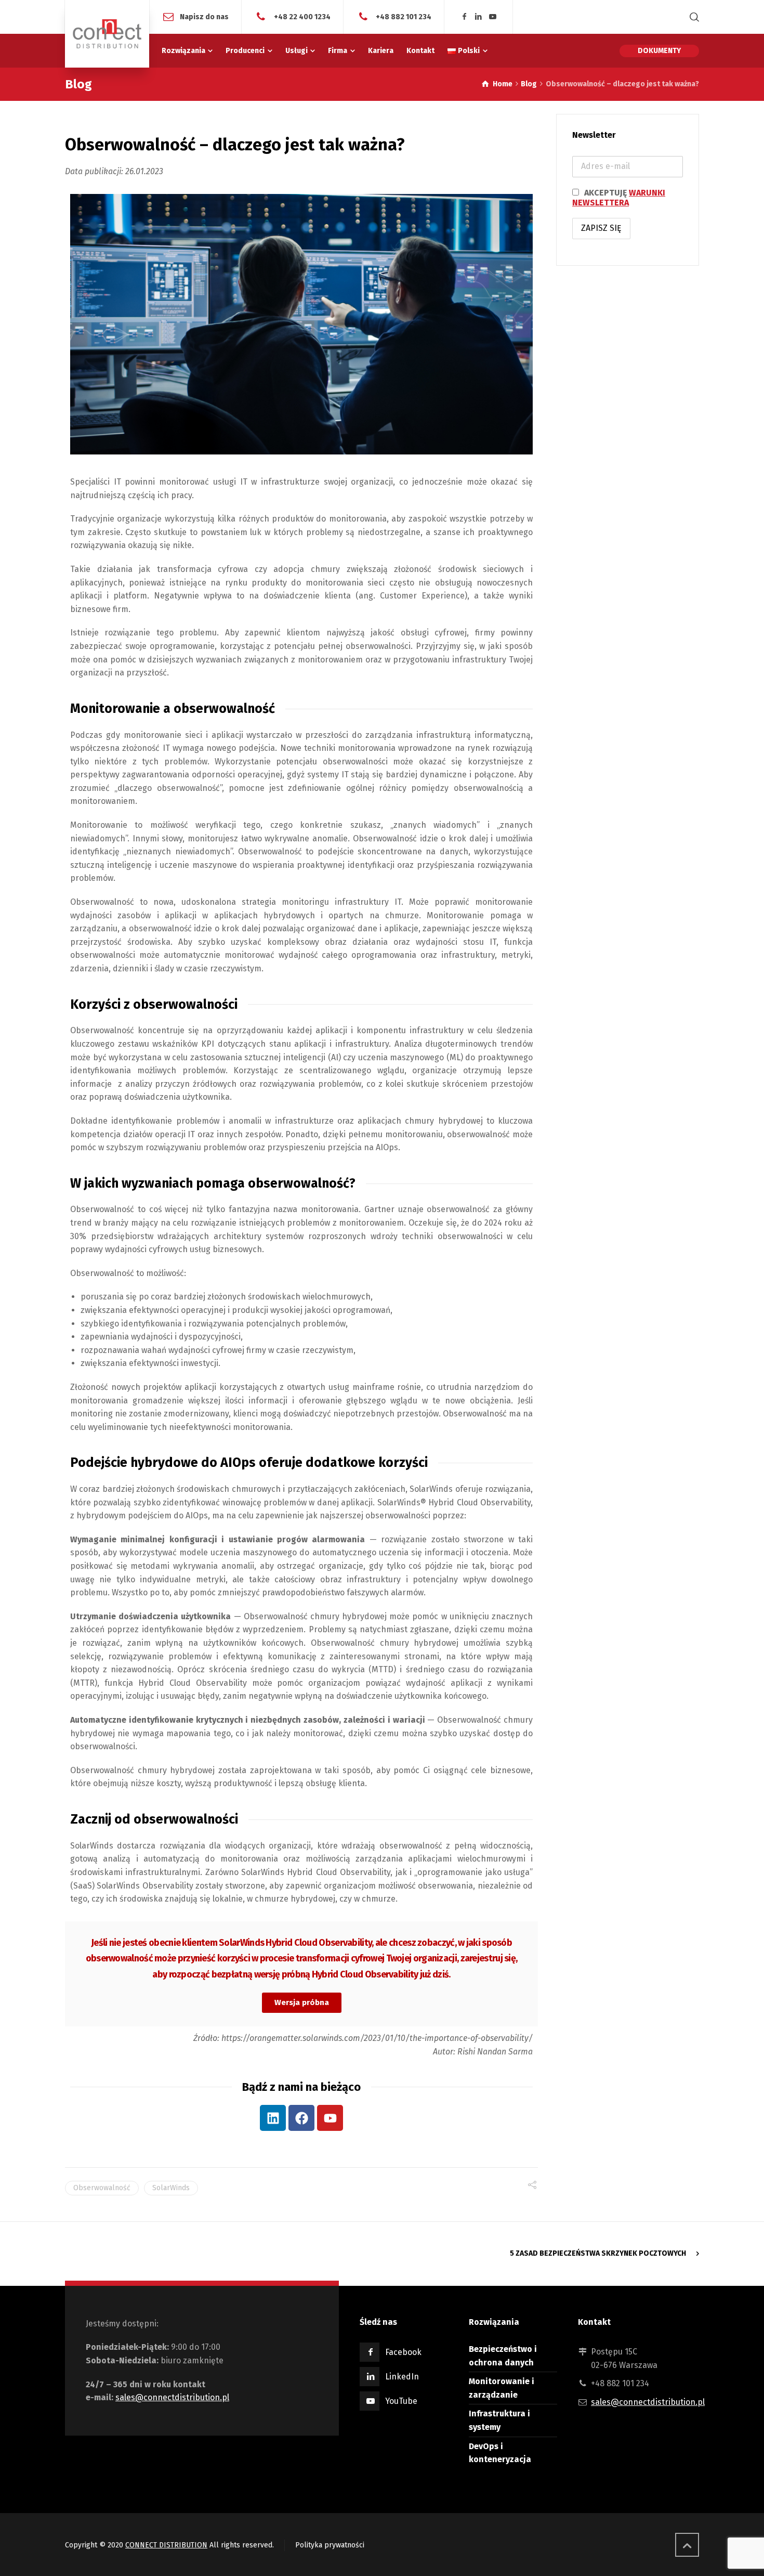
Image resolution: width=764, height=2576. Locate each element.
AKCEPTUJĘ (619, 198)
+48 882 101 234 (403, 16)
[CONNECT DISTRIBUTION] (107, 34)
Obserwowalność (102, 2188)
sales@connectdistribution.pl (172, 2397)
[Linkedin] (479, 17)
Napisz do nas (204, 16)
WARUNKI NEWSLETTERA (619, 198)
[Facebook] (464, 17)
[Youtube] (330, 2118)
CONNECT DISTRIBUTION (166, 2545)
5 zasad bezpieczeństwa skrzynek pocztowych (598, 2253)
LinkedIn (402, 2377)
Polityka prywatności (330, 2545)
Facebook (403, 2352)
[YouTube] (493, 17)
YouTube (401, 2401)
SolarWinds (171, 2188)
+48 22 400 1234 (301, 16)
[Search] (692, 17)
